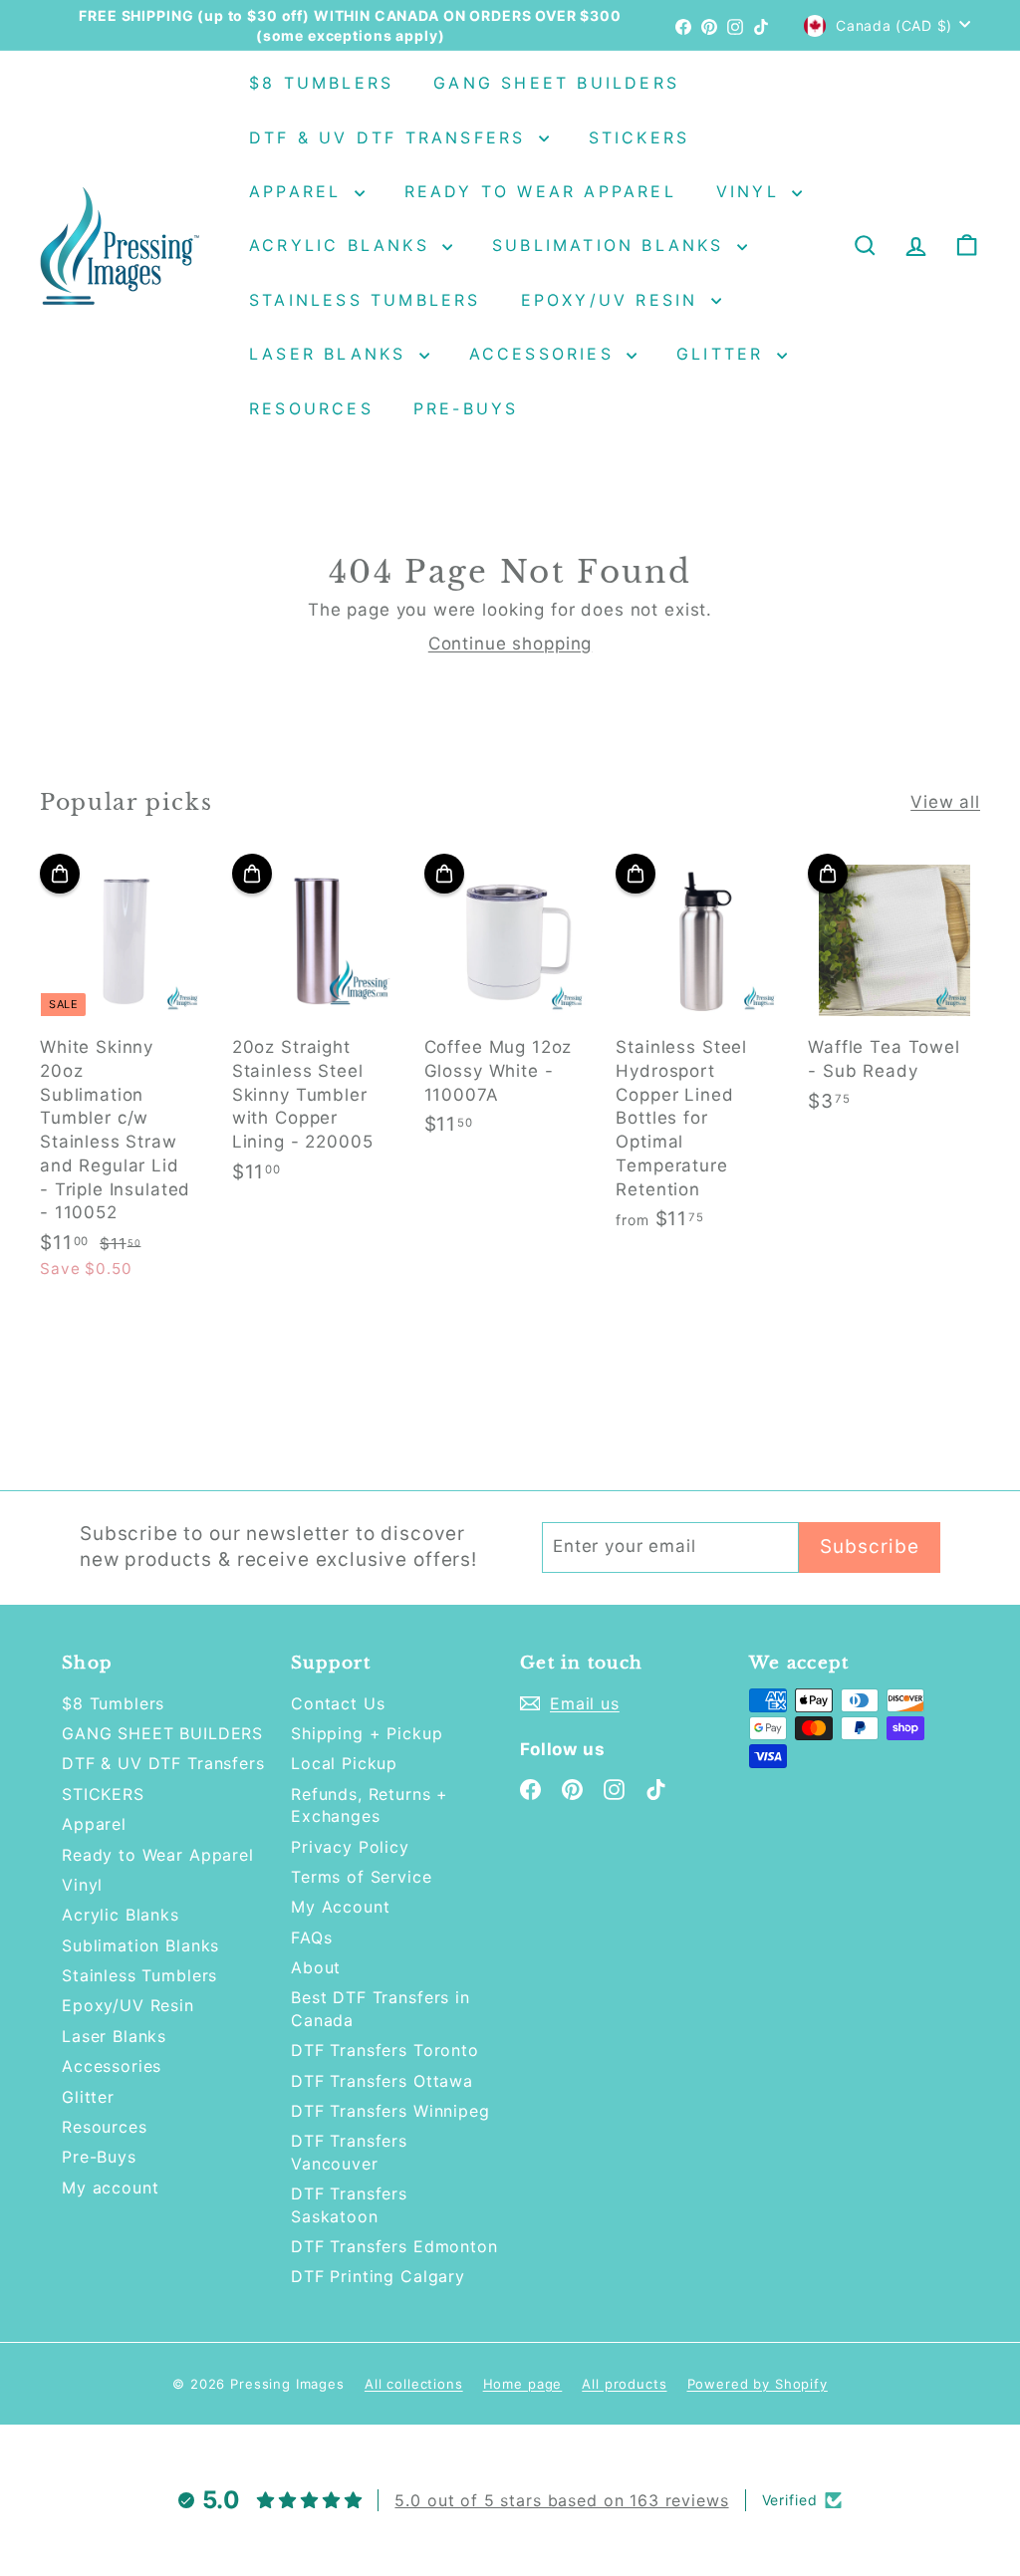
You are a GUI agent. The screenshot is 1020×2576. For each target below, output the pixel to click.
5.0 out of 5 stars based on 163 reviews (561, 2500)
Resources (311, 408)
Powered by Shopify (758, 2384)
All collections (414, 2384)
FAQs (311, 1937)
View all (945, 802)
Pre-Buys (466, 408)
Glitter (724, 354)
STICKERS (639, 137)
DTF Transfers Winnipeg (390, 2111)
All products (624, 2384)
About (316, 1967)
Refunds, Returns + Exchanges (370, 1805)
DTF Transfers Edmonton (394, 2246)
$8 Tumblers (321, 83)
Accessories (545, 354)
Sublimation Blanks (612, 245)
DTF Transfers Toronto (385, 2050)
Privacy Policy (350, 1847)
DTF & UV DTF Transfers (391, 137)
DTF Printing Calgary (378, 2276)
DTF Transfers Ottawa (382, 2081)
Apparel (299, 191)
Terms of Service (362, 1877)
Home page (523, 2384)
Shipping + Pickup (367, 1733)
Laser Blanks (332, 354)
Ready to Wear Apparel (540, 191)
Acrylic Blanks (343, 245)
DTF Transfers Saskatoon (349, 2204)
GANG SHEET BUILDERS (556, 83)
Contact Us (338, 1703)
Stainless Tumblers (365, 300)
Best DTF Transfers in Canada (381, 2008)
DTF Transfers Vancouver (349, 2152)
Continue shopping (510, 644)
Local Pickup (344, 1763)
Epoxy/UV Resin (614, 300)
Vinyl (752, 191)
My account (111, 2188)
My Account (341, 1907)
